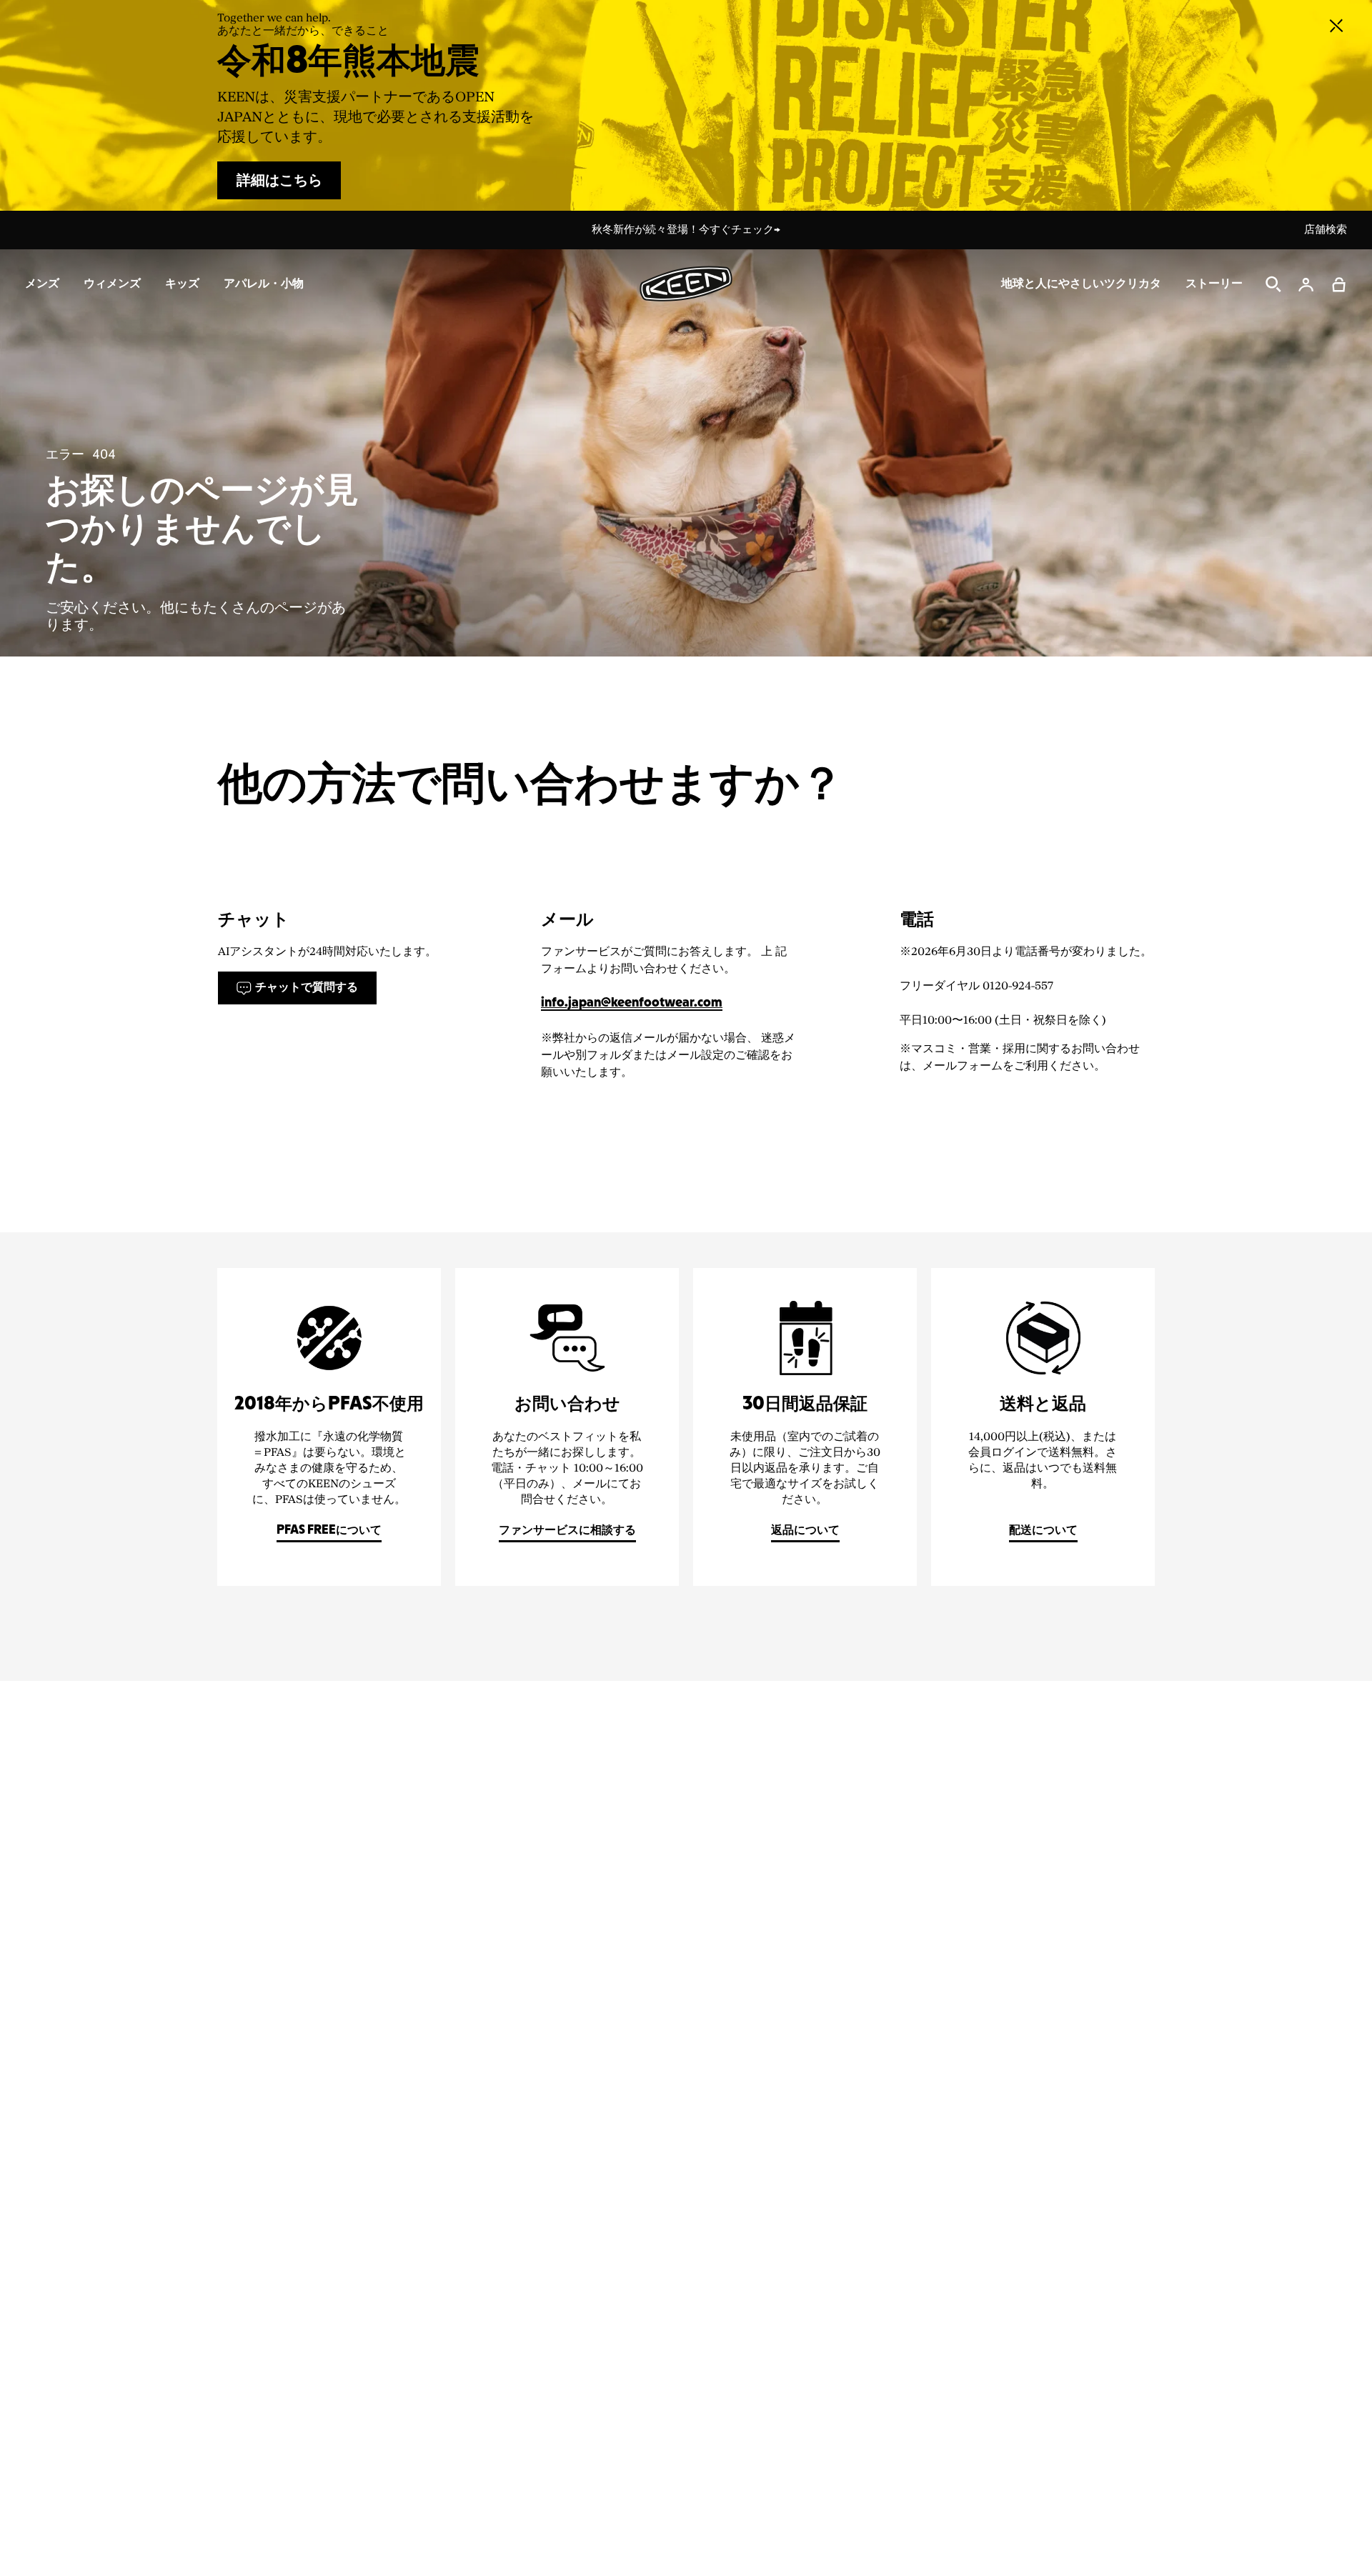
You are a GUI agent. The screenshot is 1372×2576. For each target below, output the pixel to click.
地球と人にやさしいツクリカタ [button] (1081, 284)
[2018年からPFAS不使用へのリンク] (329, 1427)
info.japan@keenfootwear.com (632, 1003)
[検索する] (1273, 284)
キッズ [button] (182, 284)
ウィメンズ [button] (112, 284)
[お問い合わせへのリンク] (567, 1427)
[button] (1339, 284)
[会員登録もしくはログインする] (1306, 284)
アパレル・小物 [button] (264, 284)
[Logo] (686, 284)
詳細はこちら (279, 181)
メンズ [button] (42, 284)
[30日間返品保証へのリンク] (805, 1427)
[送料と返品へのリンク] (1043, 1427)
